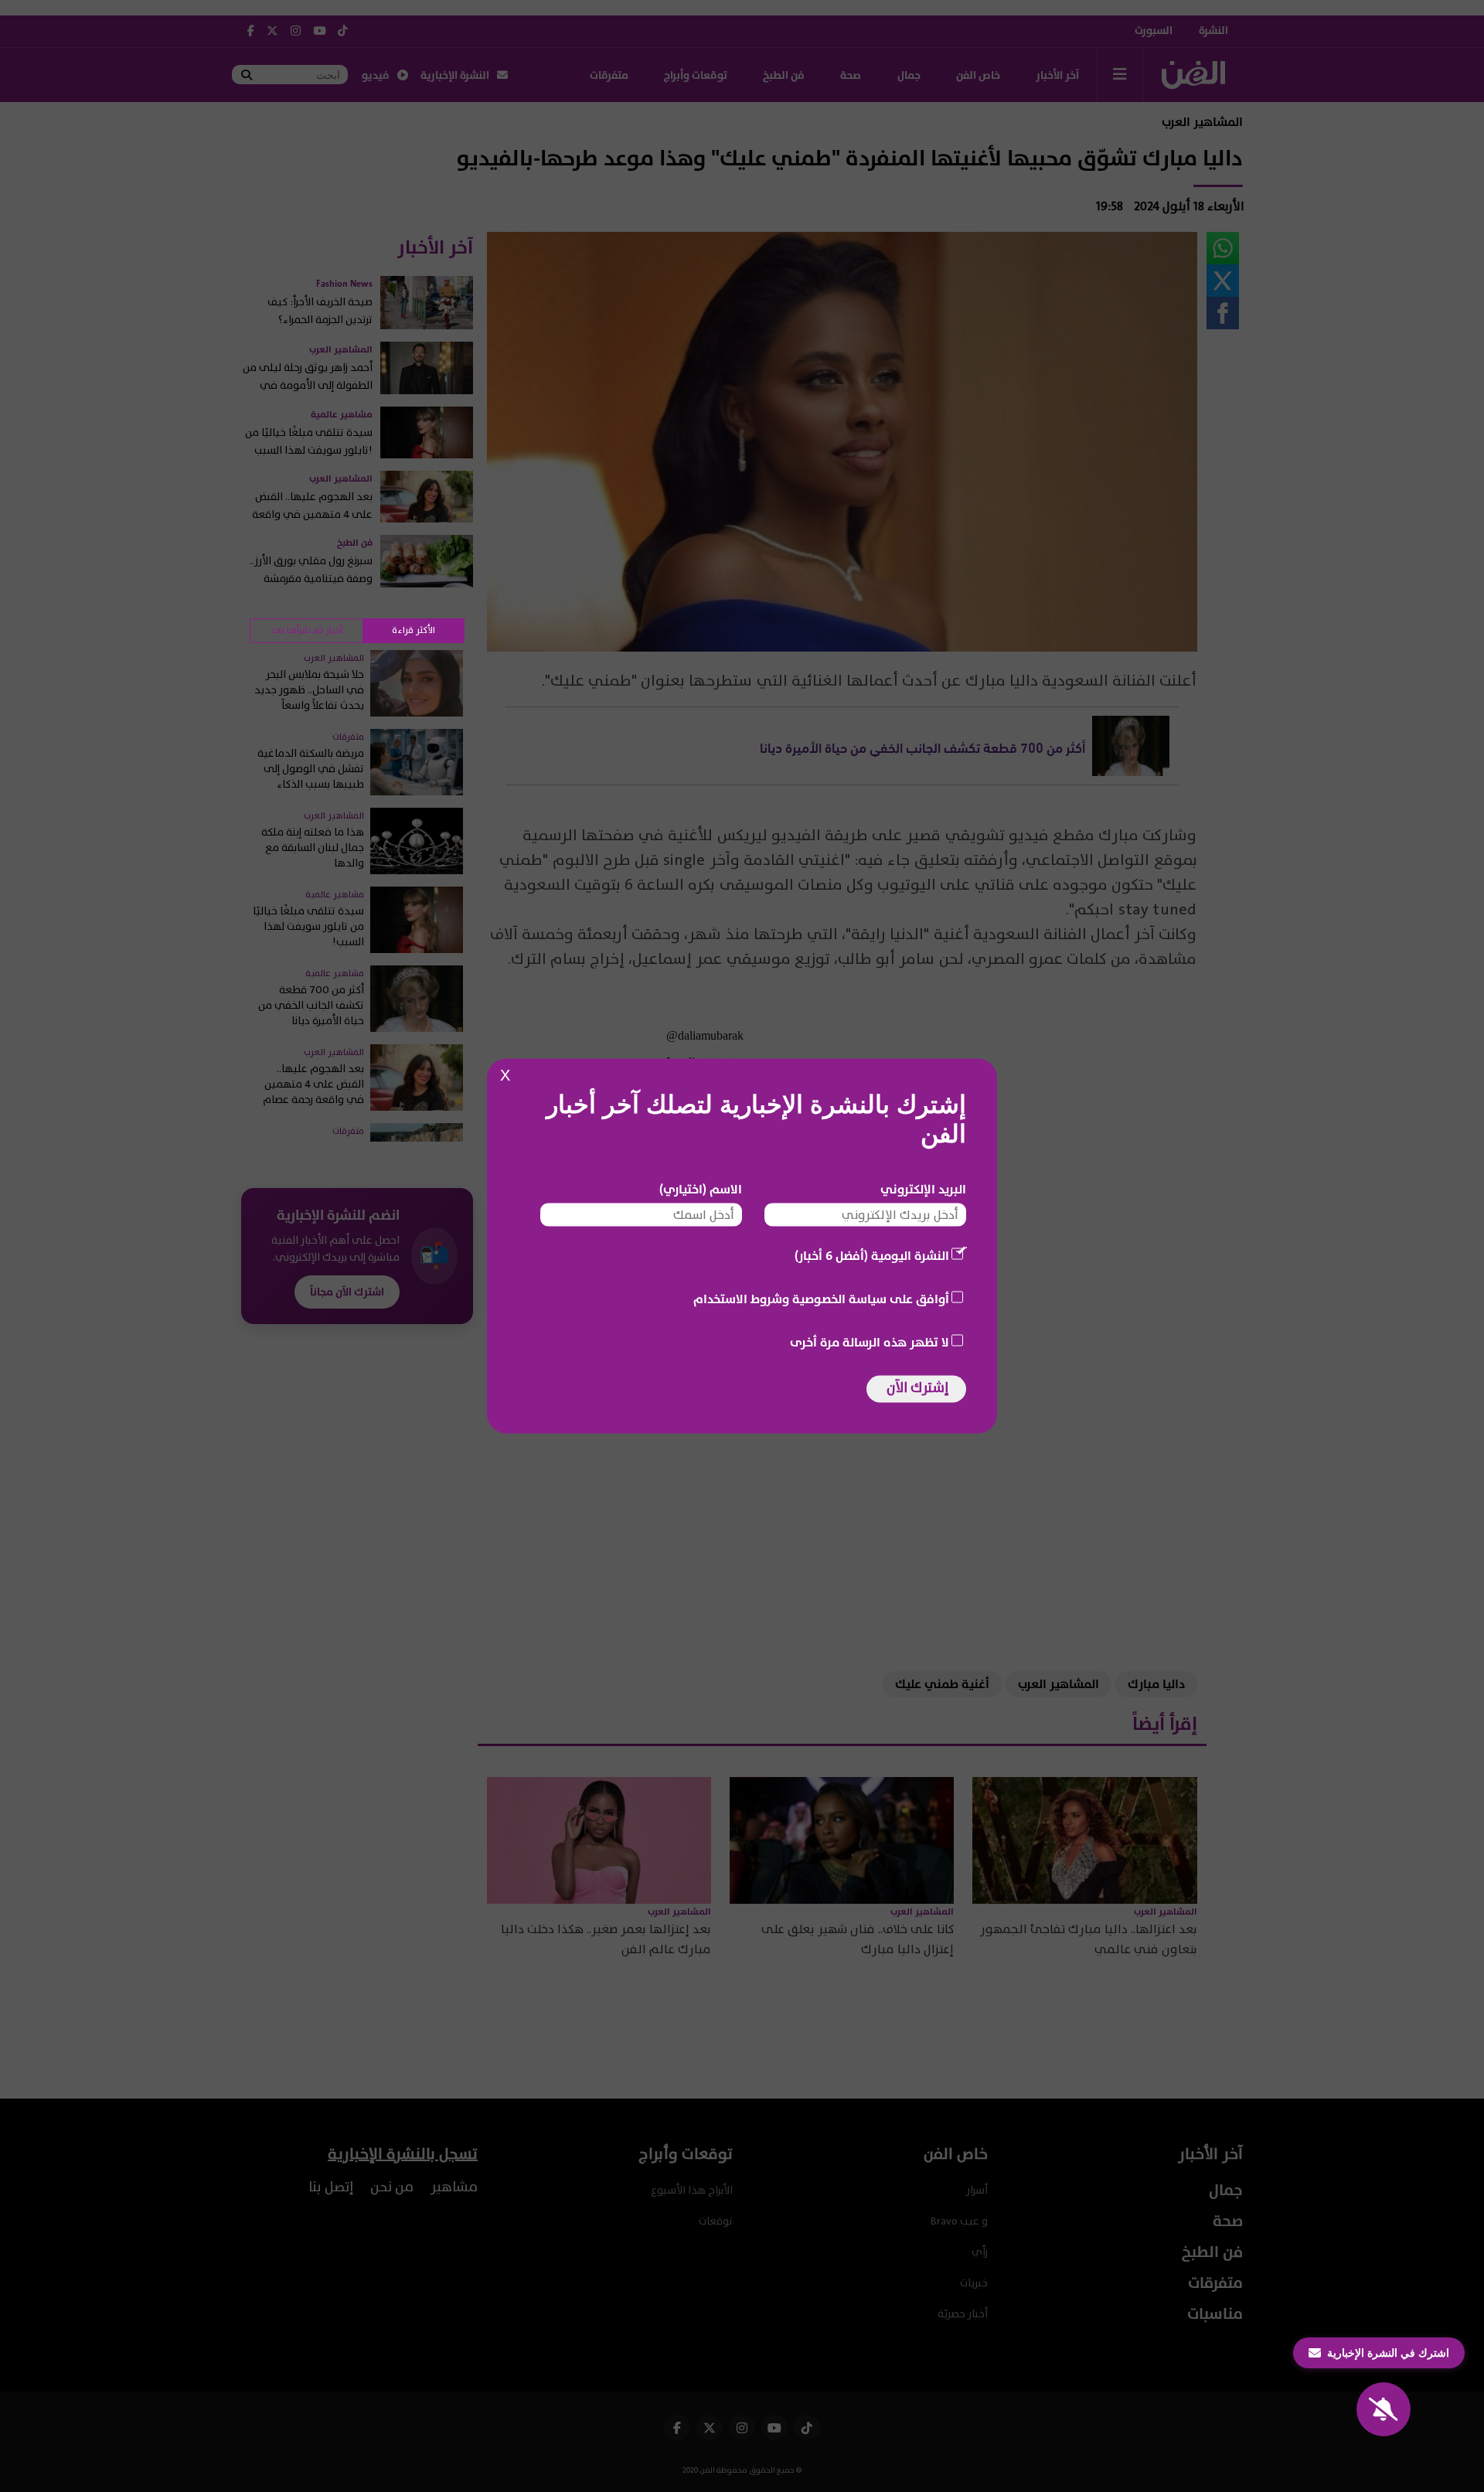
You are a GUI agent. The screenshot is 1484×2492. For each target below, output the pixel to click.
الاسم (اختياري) (701, 1190)
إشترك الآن (917, 1388)
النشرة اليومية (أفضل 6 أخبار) (872, 1256)
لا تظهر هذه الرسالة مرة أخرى (870, 1343)
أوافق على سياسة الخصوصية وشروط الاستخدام (821, 1299)
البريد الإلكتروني (923, 1190)
